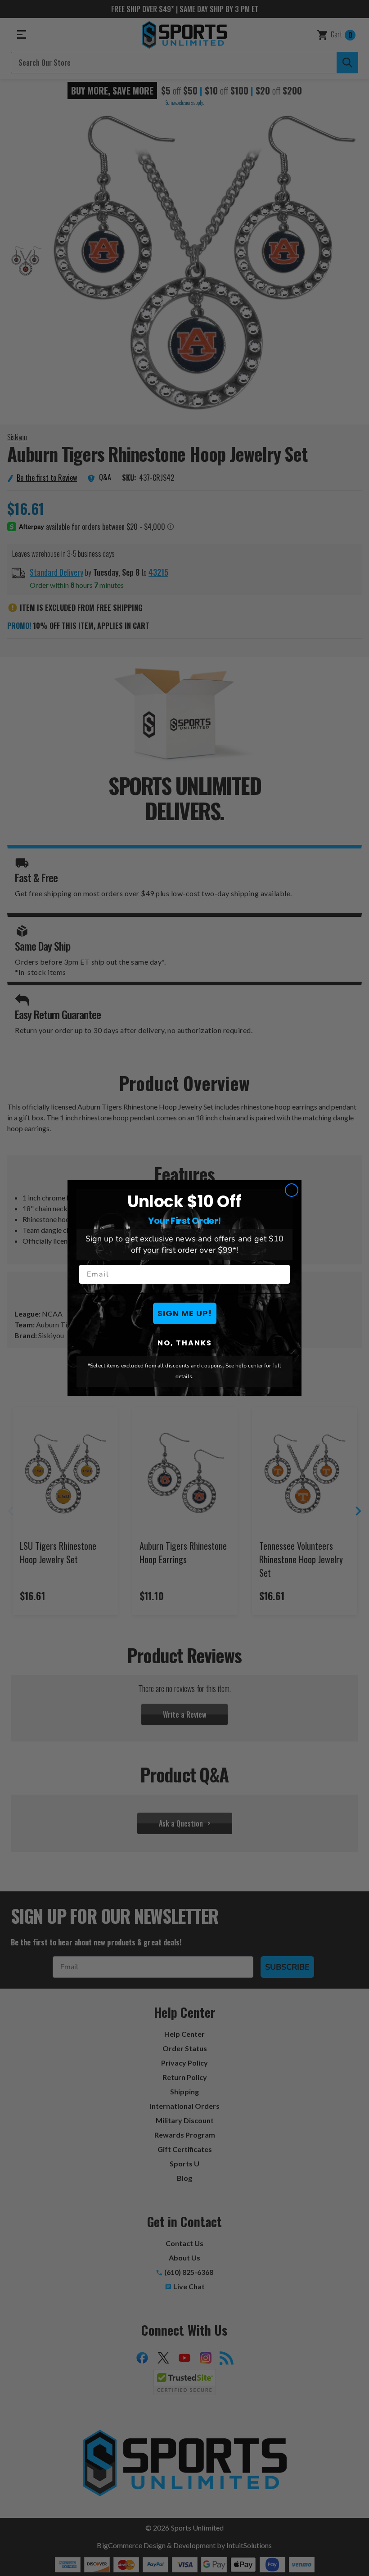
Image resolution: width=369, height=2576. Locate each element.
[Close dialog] (292, 1190)
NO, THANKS (185, 1343)
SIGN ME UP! (185, 1313)
